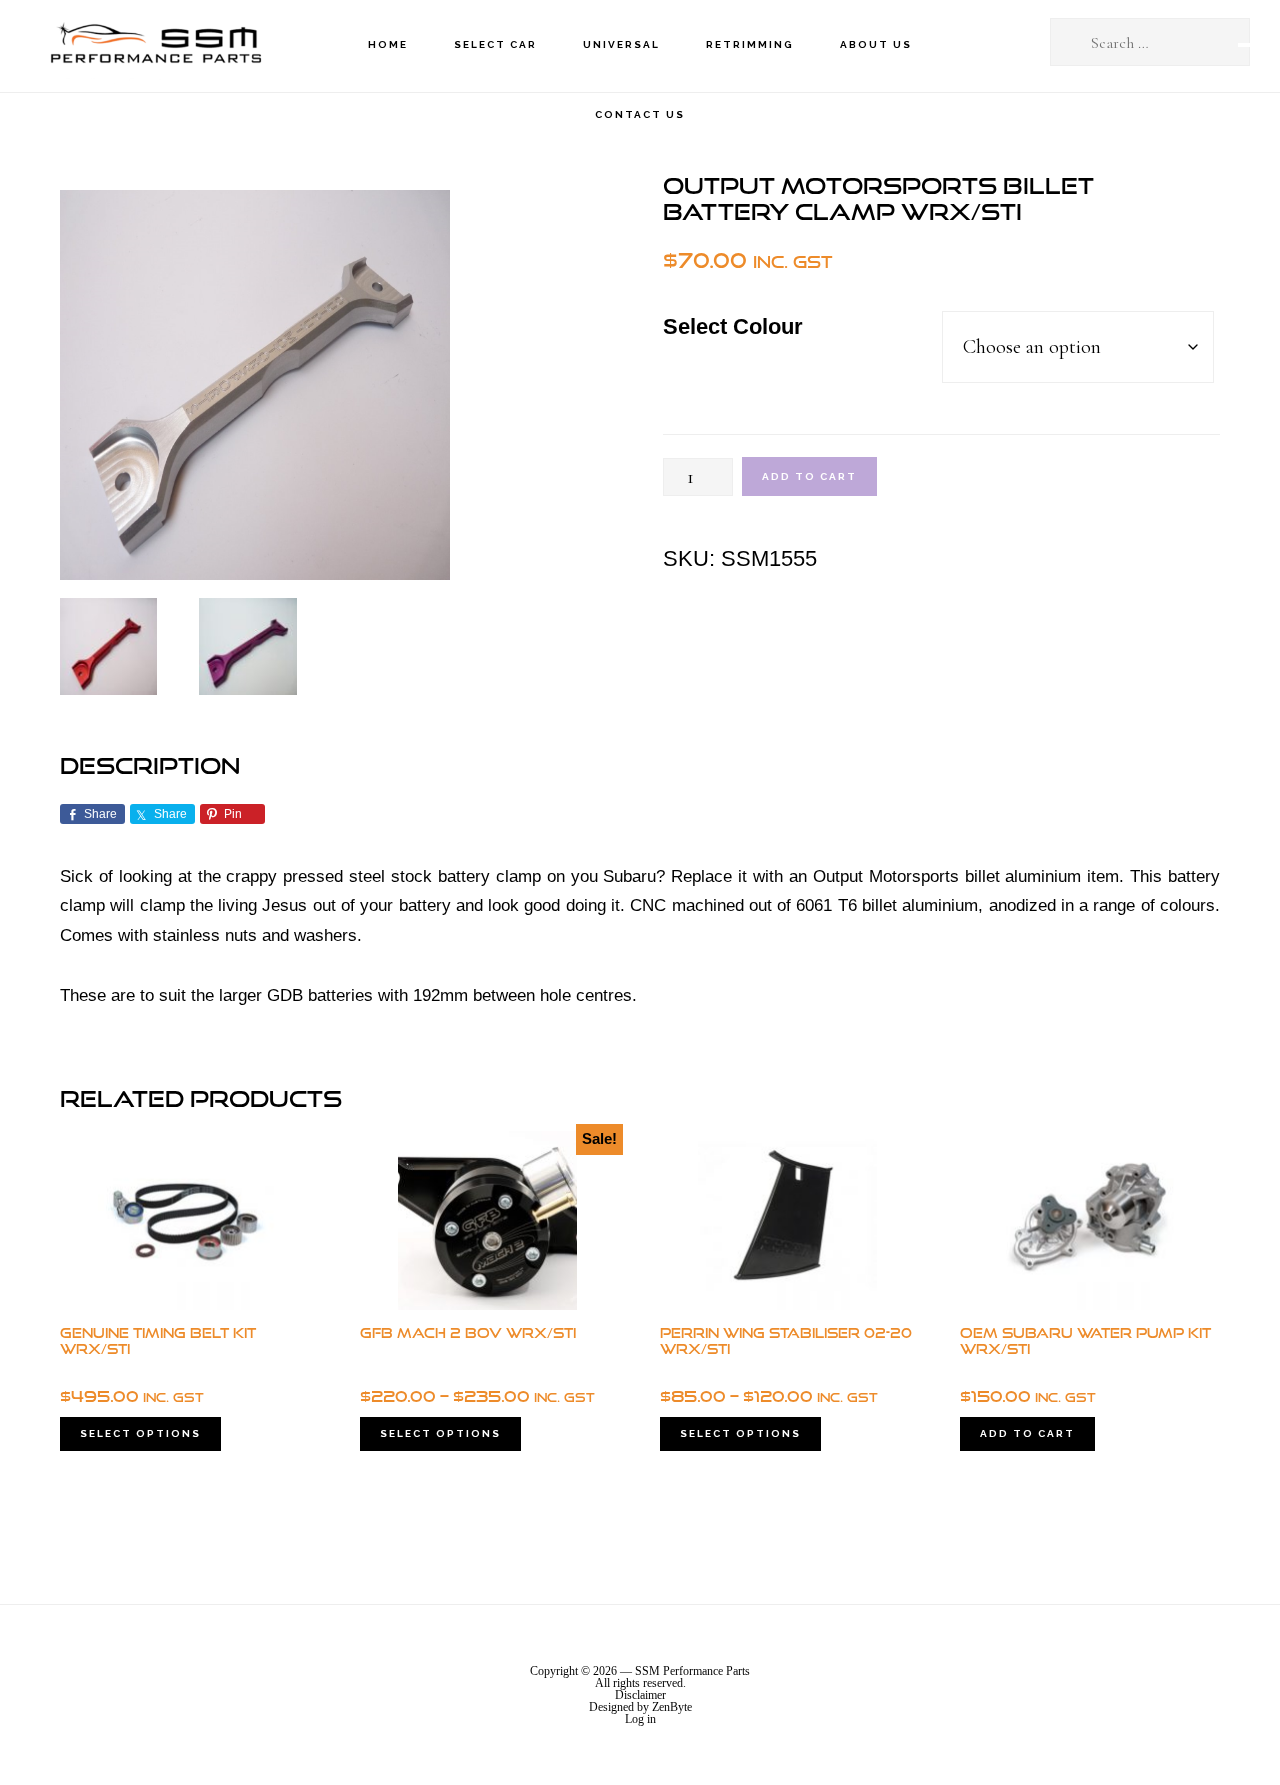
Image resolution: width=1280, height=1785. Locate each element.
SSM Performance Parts (155, 45)
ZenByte (672, 1707)
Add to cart (809, 476)
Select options (140, 1433)
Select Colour (733, 326)
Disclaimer (640, 1695)
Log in (640, 1719)
